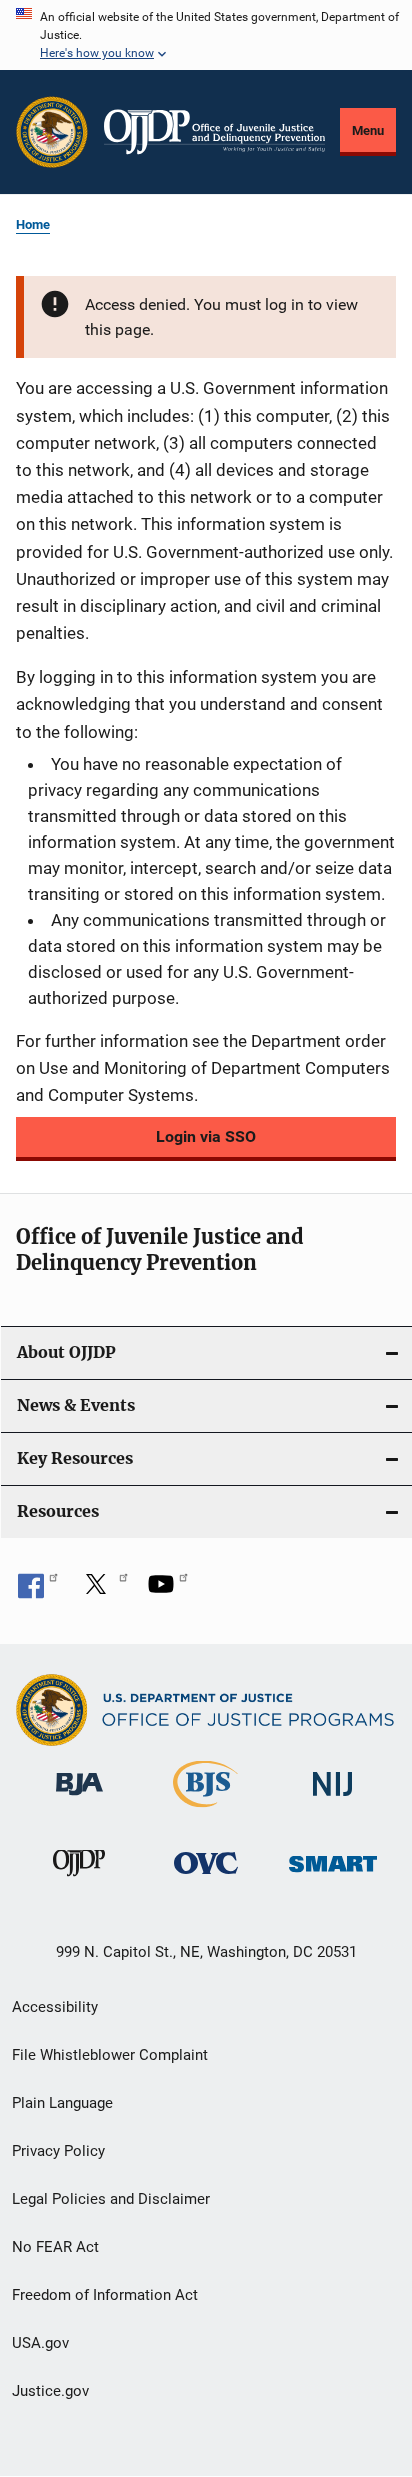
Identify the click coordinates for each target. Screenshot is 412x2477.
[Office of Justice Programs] (52, 132)
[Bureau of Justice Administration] (79, 1799)
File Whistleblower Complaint (110, 2055)
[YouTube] (168, 1591)
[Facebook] (38, 1591)
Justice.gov (50, 2391)
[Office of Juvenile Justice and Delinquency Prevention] (79, 1880)
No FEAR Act (55, 2247)
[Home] (214, 132)
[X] (103, 1591)
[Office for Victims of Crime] (206, 1877)
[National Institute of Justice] (333, 1799)
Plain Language (62, 2103)
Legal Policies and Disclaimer (111, 2199)
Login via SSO (206, 1136)
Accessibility (55, 2007)
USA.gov (40, 2343)
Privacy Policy (58, 2151)
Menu (368, 130)
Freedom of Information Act (105, 2295)
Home (33, 224)
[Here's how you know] (206, 35)
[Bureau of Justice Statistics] (205, 1811)
